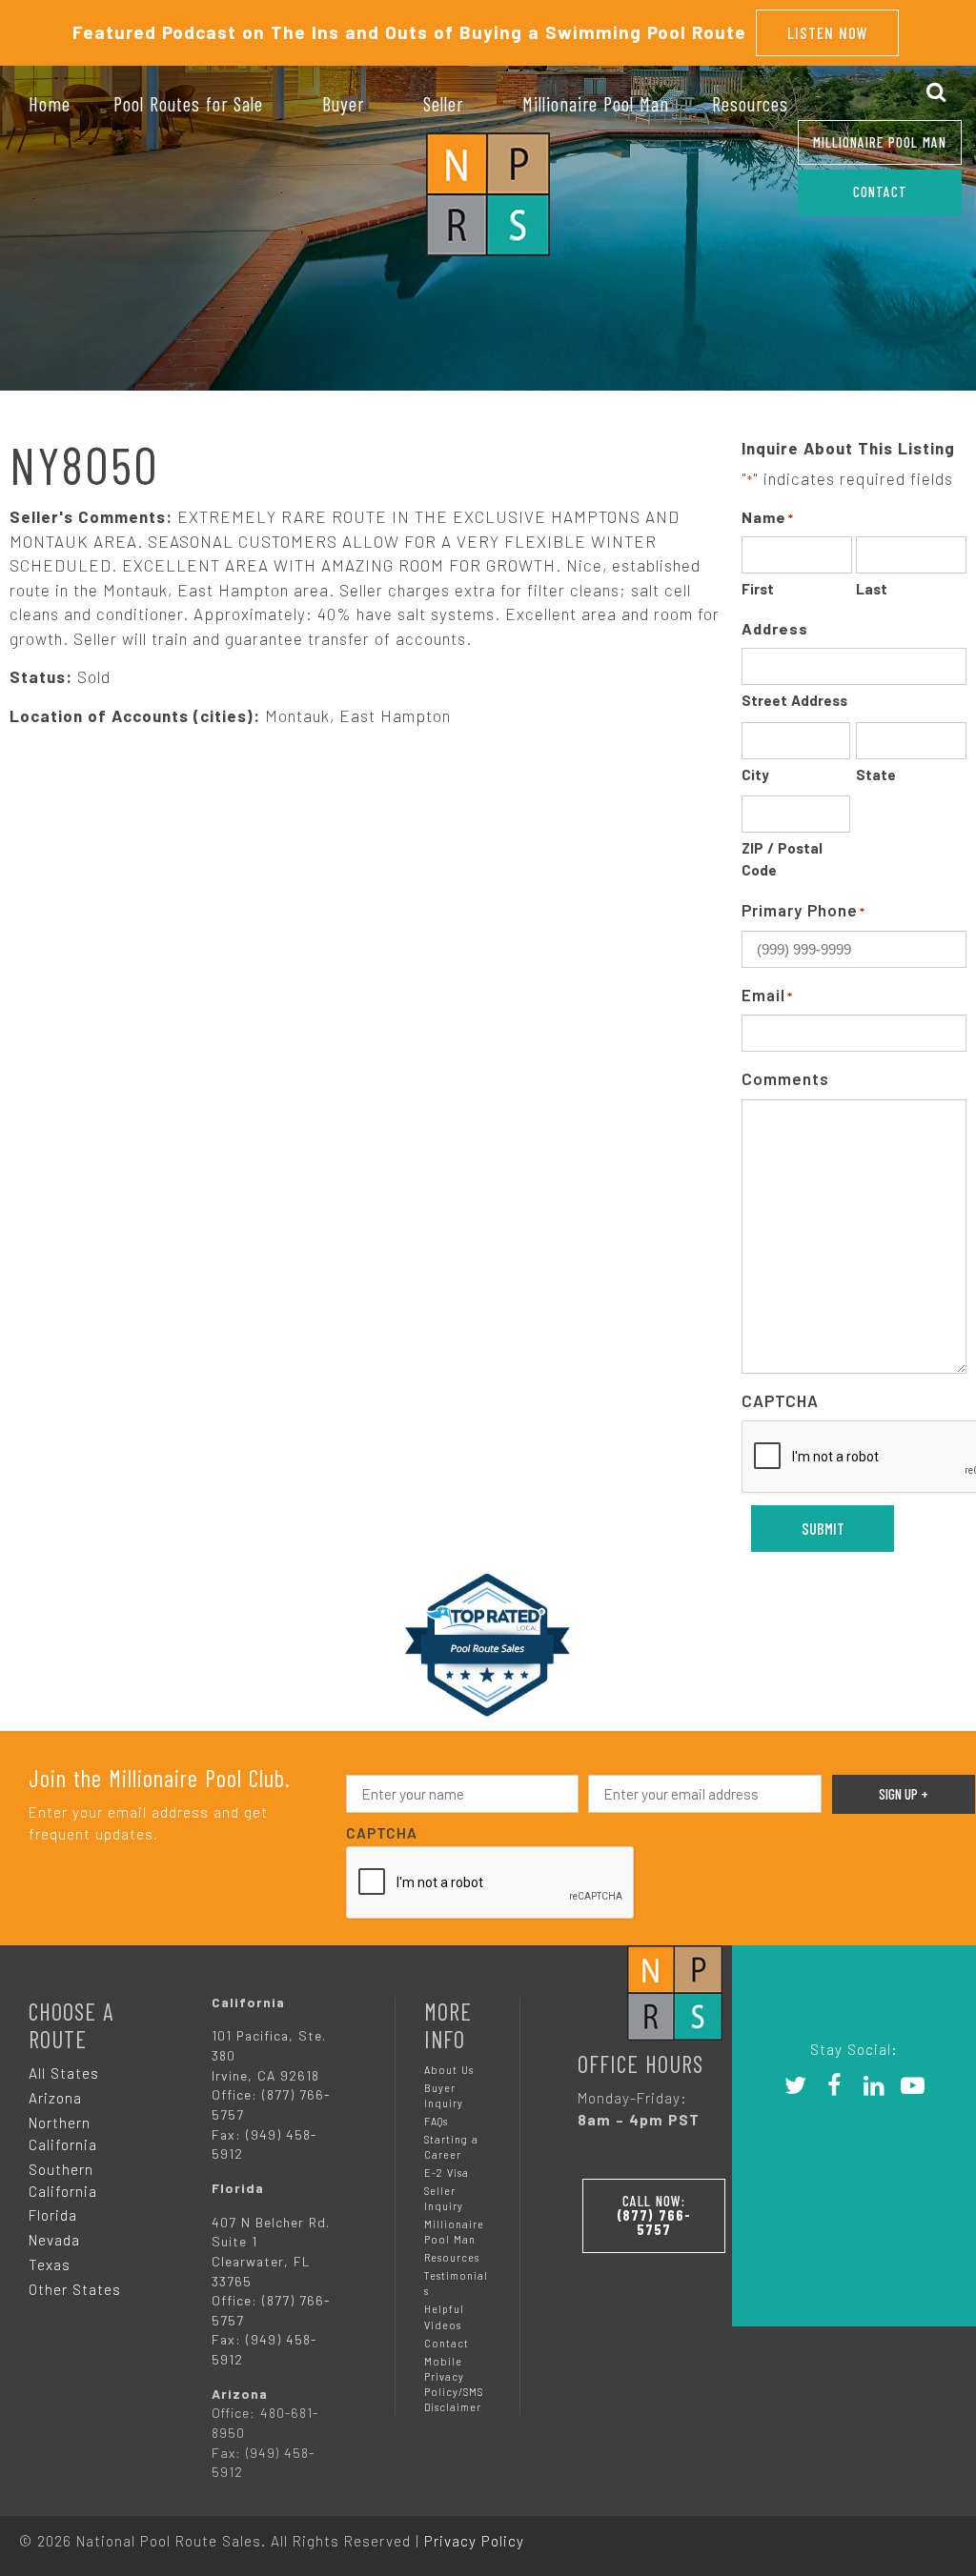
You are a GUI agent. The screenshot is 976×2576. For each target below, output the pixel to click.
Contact (447, 2343)
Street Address (794, 700)
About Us (449, 2070)
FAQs (436, 2121)
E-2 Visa (447, 2173)
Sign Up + (904, 1794)
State (876, 775)
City (755, 775)
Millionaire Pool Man (880, 142)
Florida (53, 2215)
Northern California (63, 2133)
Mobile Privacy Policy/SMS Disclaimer (454, 2384)
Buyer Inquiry (444, 2095)
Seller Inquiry (444, 2198)
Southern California (63, 2180)
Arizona (55, 2098)
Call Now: (654, 2215)
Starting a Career (451, 2147)
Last (872, 589)
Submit (823, 1528)
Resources (452, 2257)
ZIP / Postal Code (782, 859)
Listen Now (828, 32)
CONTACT (880, 191)
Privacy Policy (474, 2541)
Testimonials (456, 2283)
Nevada (54, 2240)
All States (64, 2073)
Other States (75, 2289)
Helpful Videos (444, 2316)
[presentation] (491, 1883)
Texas (50, 2264)
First (758, 589)
